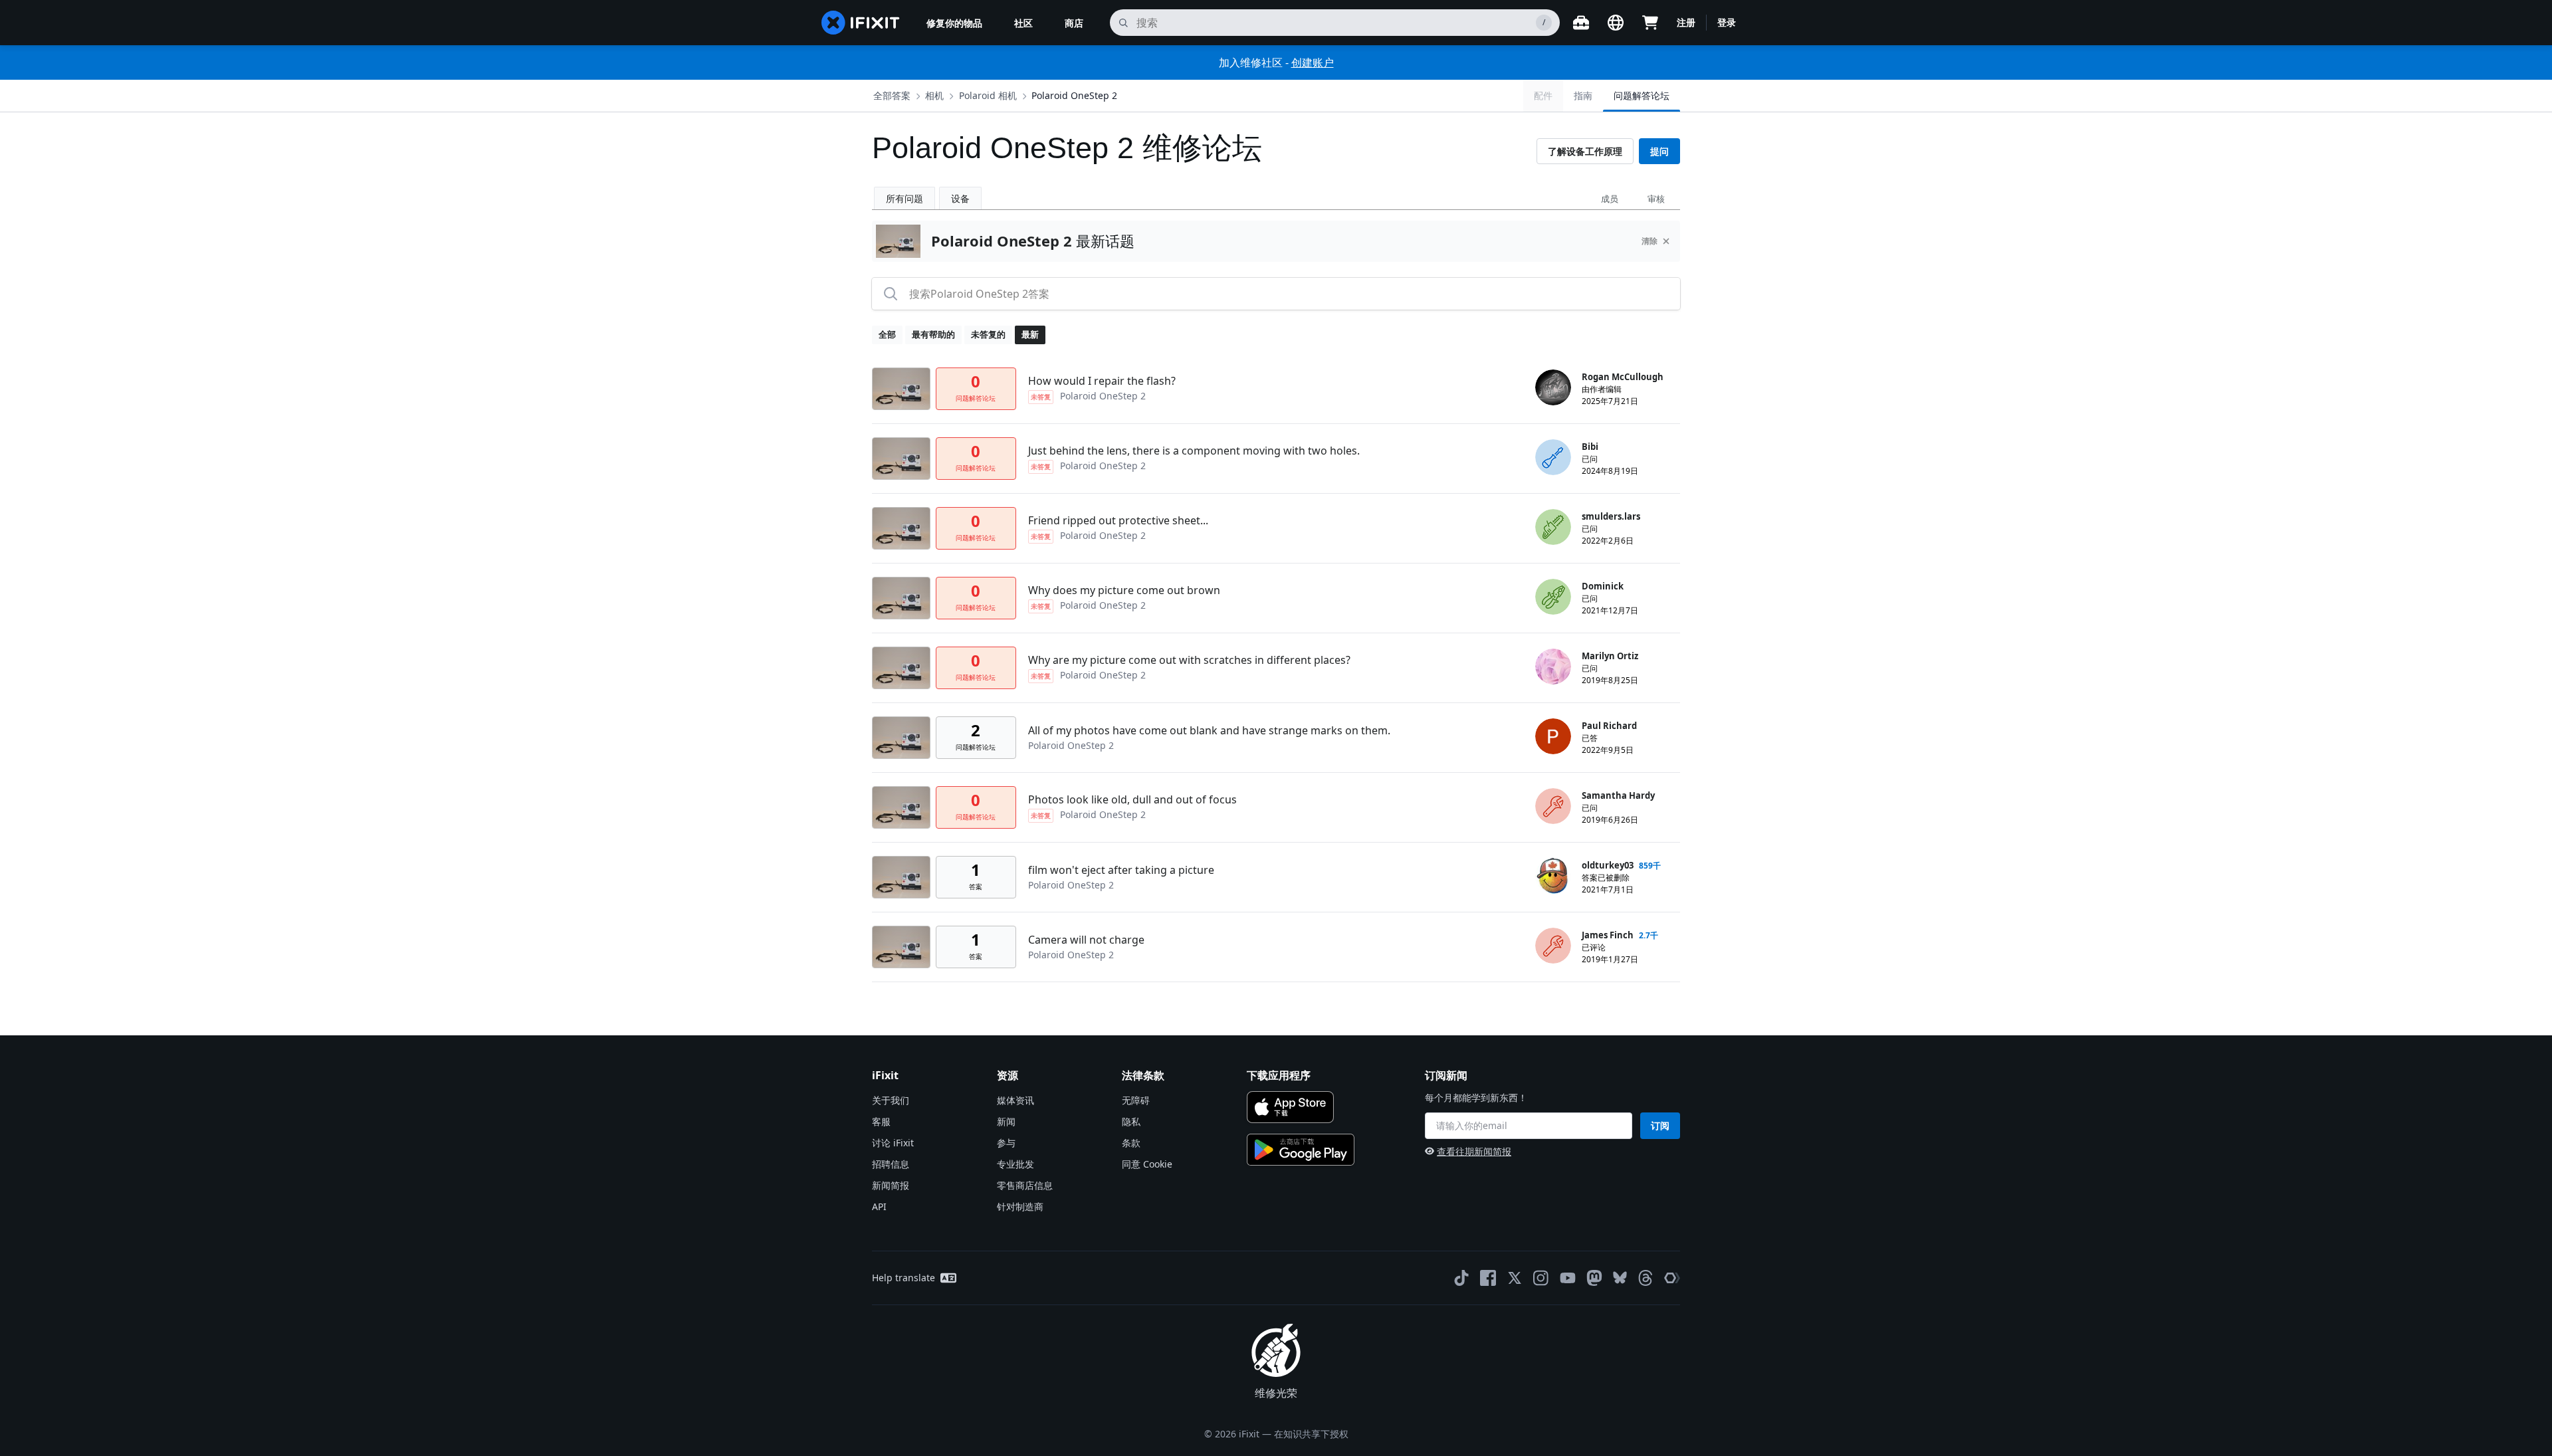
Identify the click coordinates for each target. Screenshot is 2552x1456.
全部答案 (892, 95)
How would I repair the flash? (1102, 381)
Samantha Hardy (1618, 795)
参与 (1006, 1143)
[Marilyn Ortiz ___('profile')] (1553, 667)
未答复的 (988, 334)
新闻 (1006, 1121)
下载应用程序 (1279, 1075)
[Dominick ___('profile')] (1553, 597)
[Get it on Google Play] (1301, 1150)
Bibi (1590, 447)
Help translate (904, 1278)
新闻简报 (891, 1185)
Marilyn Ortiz (1610, 656)
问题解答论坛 (1642, 95)
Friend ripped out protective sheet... (1118, 520)
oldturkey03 (1608, 865)
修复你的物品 (954, 23)
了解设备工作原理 (1585, 151)
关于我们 (891, 1100)
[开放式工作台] (1581, 23)
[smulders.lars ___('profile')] (1553, 527)
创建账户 (1313, 62)
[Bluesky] (1620, 1278)
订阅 (1660, 1125)
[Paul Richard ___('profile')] (1553, 736)
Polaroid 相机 (988, 95)
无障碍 (1136, 1100)
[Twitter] (1515, 1278)
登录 (1727, 22)
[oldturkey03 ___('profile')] (1553, 876)
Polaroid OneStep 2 (1074, 95)
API (879, 1206)
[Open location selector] (1616, 23)
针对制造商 (1020, 1206)
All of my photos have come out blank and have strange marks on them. (1209, 730)
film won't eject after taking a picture (1121, 870)
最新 (1030, 334)
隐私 (1131, 1121)
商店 (1074, 23)
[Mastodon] (1594, 1278)
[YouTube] (1568, 1278)
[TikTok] (1461, 1278)
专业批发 (1015, 1164)
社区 (1023, 23)
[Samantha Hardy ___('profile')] (1553, 806)
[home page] (861, 23)
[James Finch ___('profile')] (1553, 946)
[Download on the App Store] (1290, 1107)
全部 (887, 334)
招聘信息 (891, 1164)
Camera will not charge (1086, 940)
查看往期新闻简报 (1474, 1151)
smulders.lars (1611, 516)
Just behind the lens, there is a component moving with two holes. (1194, 451)
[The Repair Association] (1672, 1278)
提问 (1659, 151)
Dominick (1603, 586)
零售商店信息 (1025, 1185)
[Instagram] (1541, 1278)
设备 (960, 198)
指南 (1583, 95)
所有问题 (904, 198)
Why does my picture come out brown (1124, 590)
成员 (1610, 199)
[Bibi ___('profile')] (1553, 457)
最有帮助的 (933, 334)
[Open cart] (1650, 23)
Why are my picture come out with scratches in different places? (1189, 660)
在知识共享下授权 (1311, 1434)
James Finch (1608, 935)
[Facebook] (1488, 1278)
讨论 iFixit (893, 1143)
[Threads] (1646, 1278)
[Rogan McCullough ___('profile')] (1553, 387)
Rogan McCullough (1623, 377)
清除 (1649, 241)
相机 (934, 95)
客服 (881, 1121)
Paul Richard (1609, 726)
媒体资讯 (1015, 1100)
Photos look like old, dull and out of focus (1132, 799)
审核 (1656, 199)
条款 (1131, 1143)
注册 (1686, 22)
